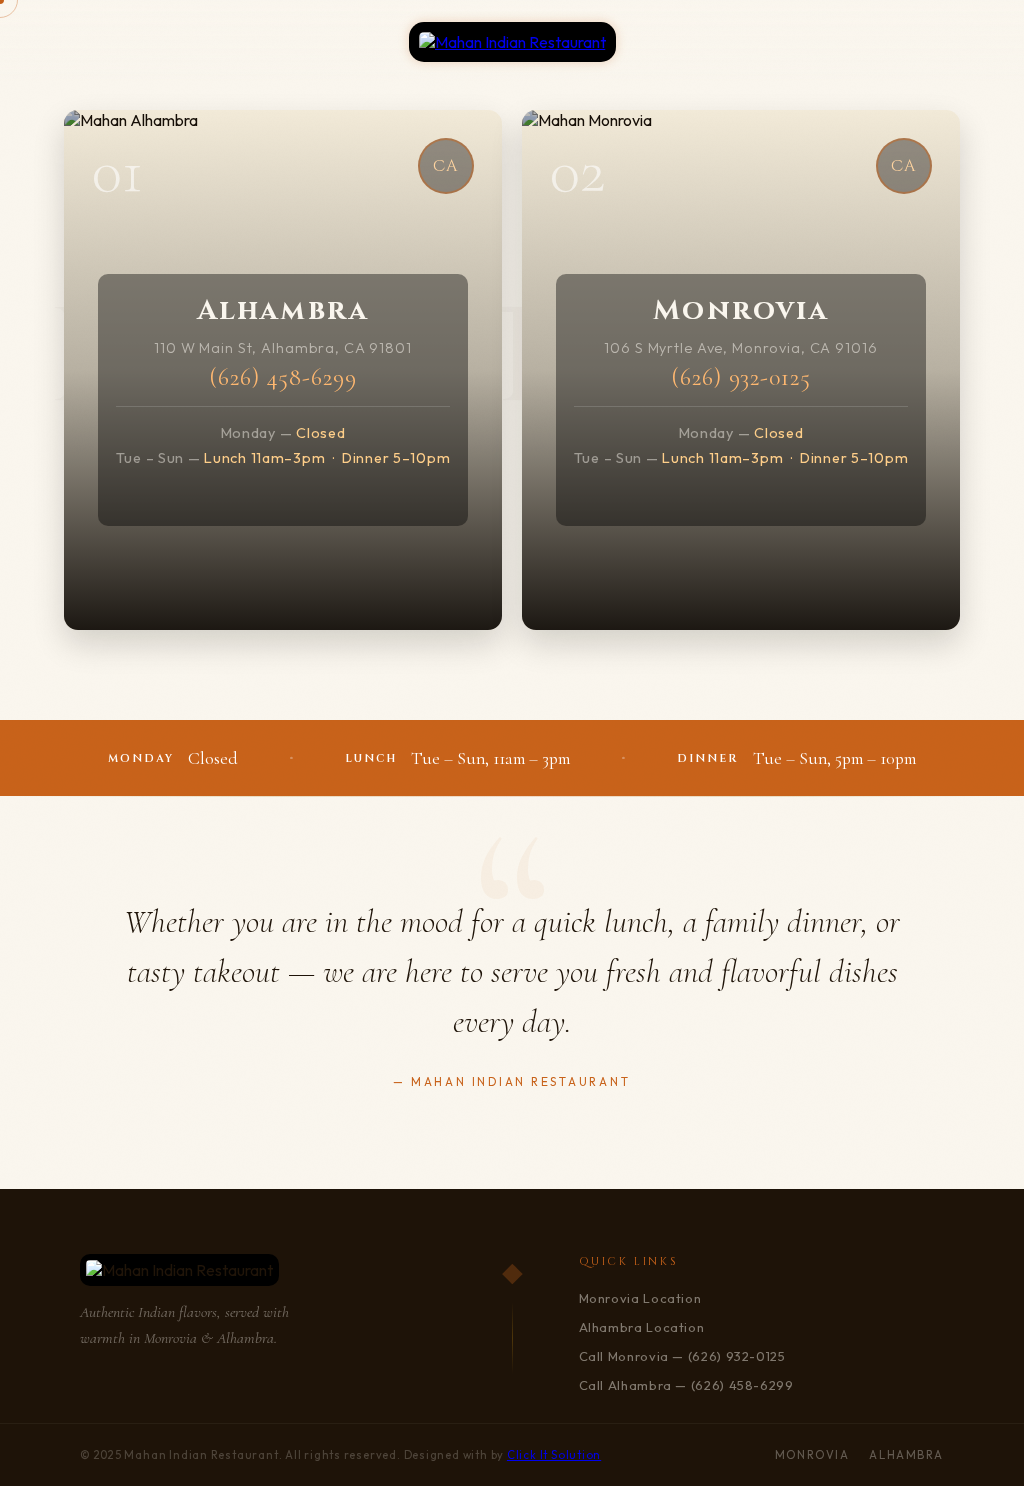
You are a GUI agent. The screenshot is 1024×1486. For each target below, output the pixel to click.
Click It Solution (554, 1455)
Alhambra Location (642, 1327)
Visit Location (283, 510)
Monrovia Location (640, 1298)
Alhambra (906, 1455)
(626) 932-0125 (741, 377)
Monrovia (812, 1455)
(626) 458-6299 (283, 377)
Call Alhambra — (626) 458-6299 (686, 1385)
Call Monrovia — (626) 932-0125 (682, 1356)
